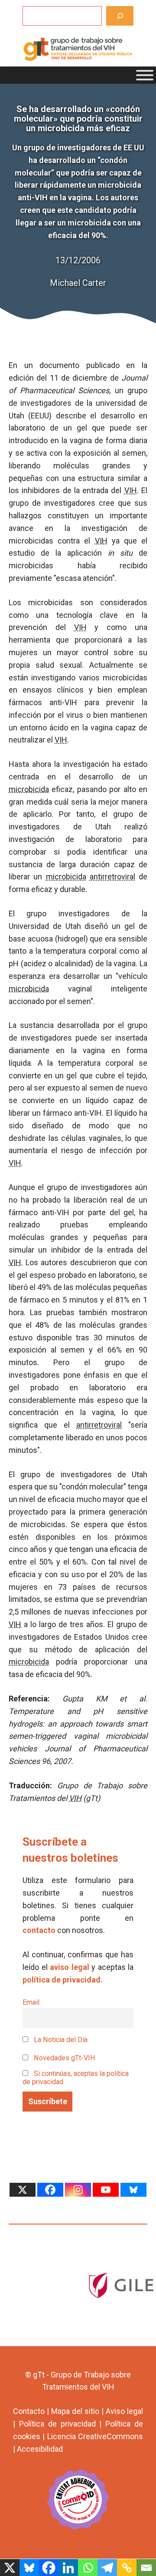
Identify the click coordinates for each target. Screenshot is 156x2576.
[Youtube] (106, 2190)
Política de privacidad (57, 2424)
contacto (39, 1930)
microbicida (29, 789)
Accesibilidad (40, 2449)
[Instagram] (78, 2190)
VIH (131, 490)
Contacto (29, 2411)
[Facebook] (50, 2190)
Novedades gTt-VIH (64, 2058)
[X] (23, 2190)
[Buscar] (120, 16)
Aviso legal (124, 2411)
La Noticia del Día (60, 2040)
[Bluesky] (133, 2190)
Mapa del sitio (75, 2411)
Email (31, 2002)
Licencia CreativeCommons (95, 2436)
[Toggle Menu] (145, 75)
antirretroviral (112, 877)
